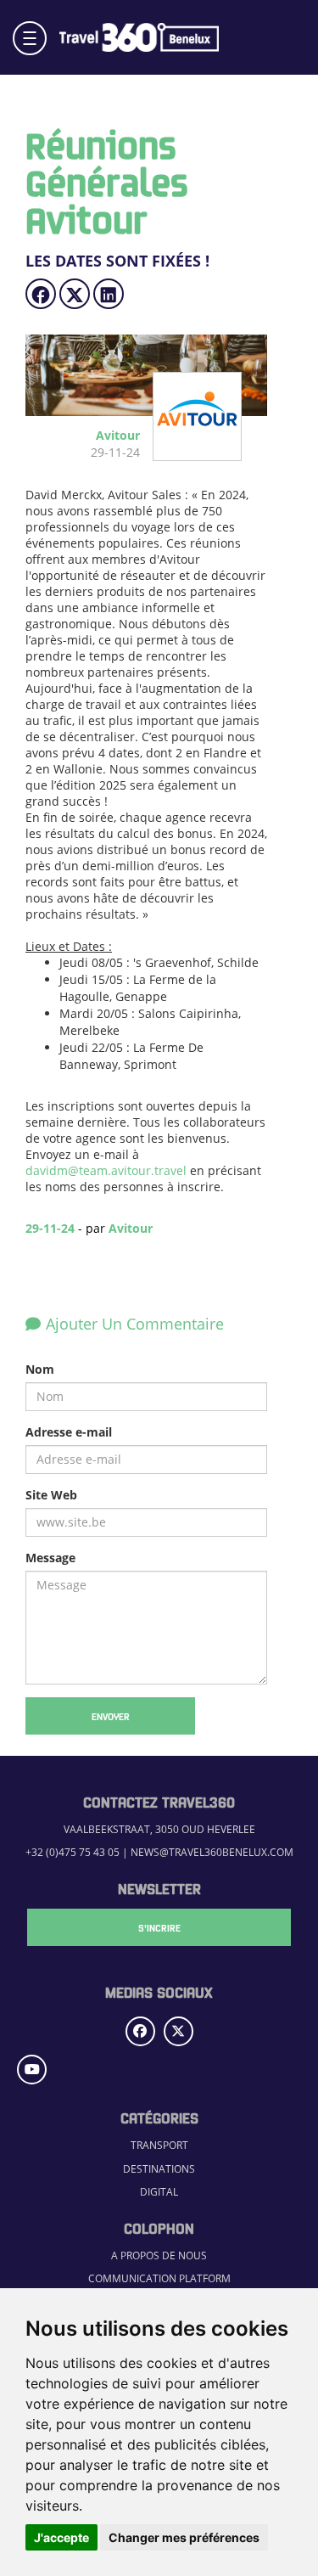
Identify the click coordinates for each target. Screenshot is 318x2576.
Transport (159, 2145)
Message (50, 1558)
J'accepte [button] (61, 2537)
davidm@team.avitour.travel (106, 1170)
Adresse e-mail (69, 1432)
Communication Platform (159, 2278)
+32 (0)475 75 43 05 (73, 1852)
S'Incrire (159, 1927)
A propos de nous (159, 2255)
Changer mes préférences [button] (184, 2537)
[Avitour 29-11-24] (192, 452)
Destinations (159, 2168)
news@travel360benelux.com (212, 1852)
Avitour (131, 1228)
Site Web (51, 1495)
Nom (40, 1369)
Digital (159, 2191)
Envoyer (111, 1716)
